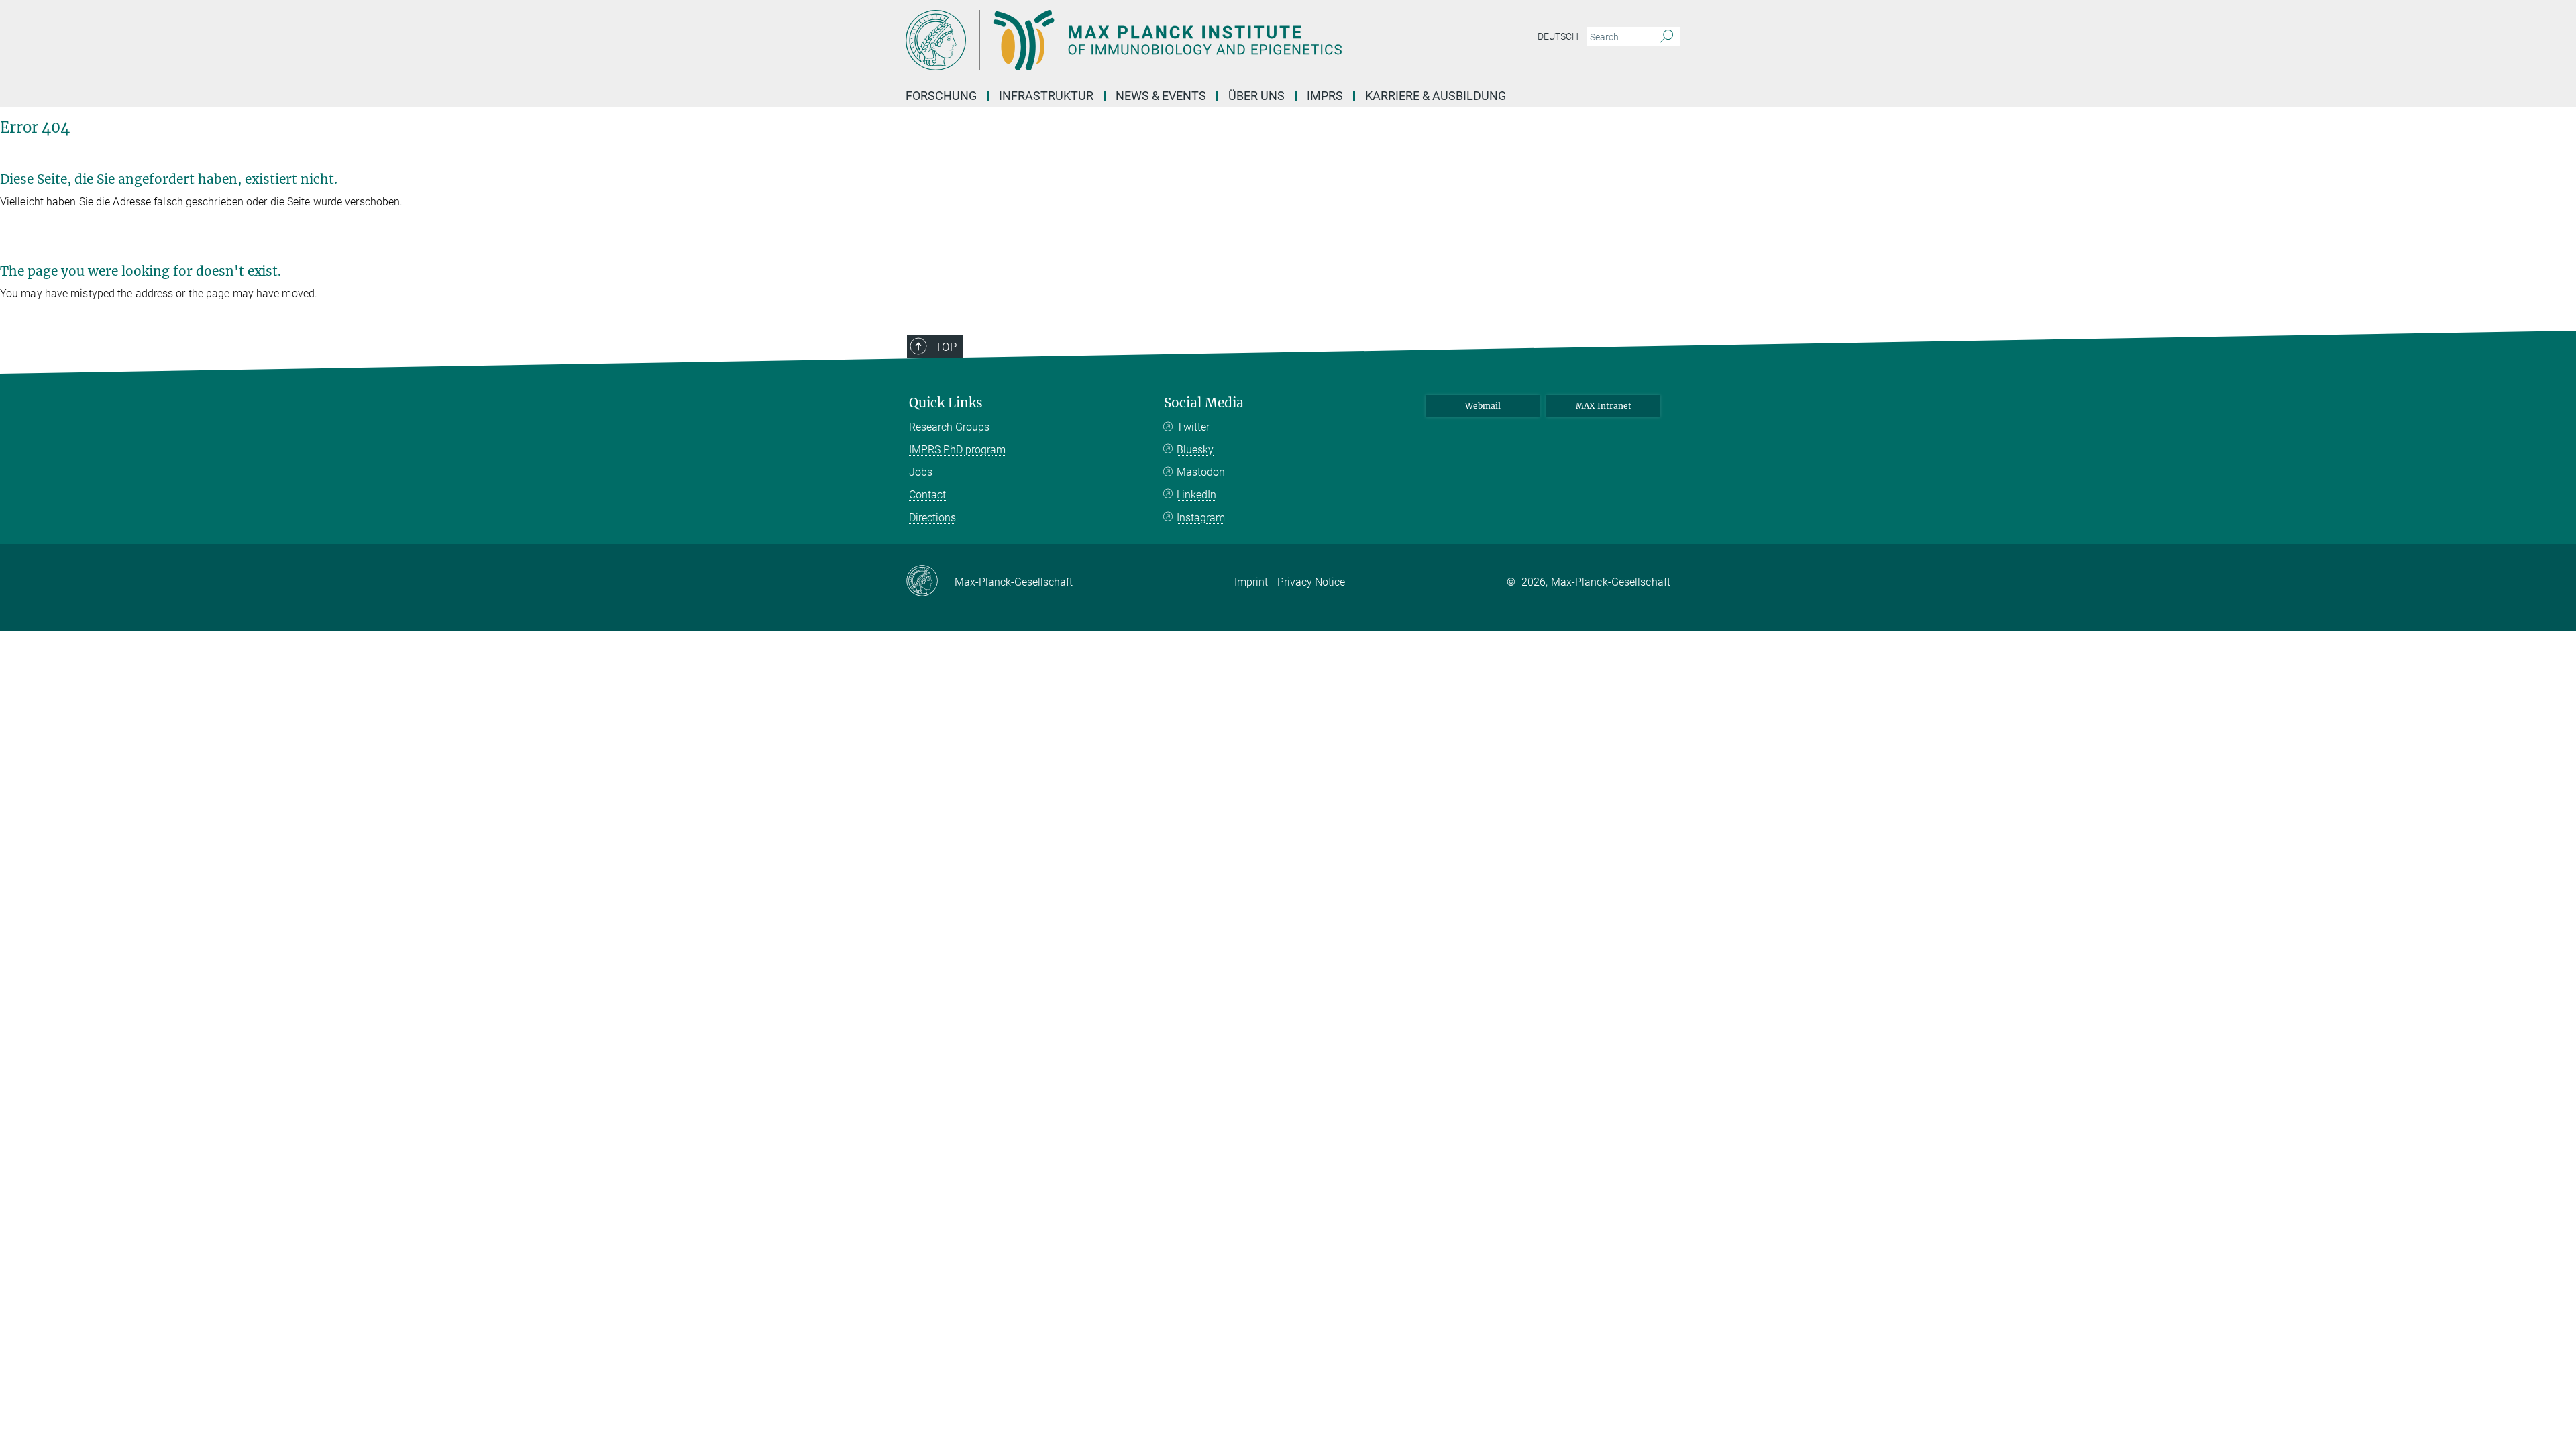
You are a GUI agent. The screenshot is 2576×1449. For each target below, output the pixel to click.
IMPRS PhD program (957, 450)
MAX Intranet (1604, 406)
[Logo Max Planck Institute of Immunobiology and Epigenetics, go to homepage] (1157, 40)
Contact (927, 495)
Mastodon (1201, 472)
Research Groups (949, 427)
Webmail (1483, 406)
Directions (932, 518)
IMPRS (1325, 96)
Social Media (1204, 403)
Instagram (1201, 518)
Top (946, 347)
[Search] (1667, 37)
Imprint (1251, 582)
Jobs (921, 472)
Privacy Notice (1311, 582)
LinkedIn (1196, 495)
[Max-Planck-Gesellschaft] (930, 582)
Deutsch (1558, 36)
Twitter (1193, 427)
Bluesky (1195, 450)
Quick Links (946, 403)
